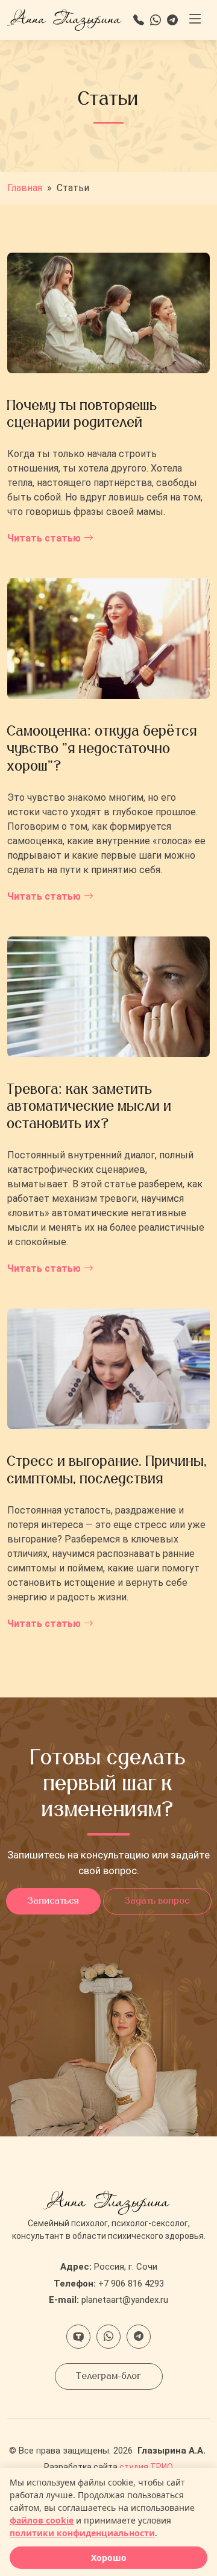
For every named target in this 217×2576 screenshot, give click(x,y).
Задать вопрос (157, 1901)
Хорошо (109, 2558)
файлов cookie (42, 2520)
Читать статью (44, 538)
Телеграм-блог (109, 2376)
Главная (25, 188)
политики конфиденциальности (82, 2533)
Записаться (53, 1901)
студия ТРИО (146, 2467)
